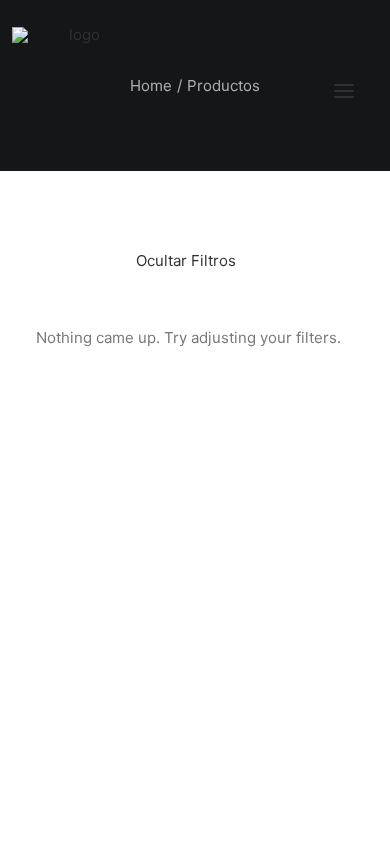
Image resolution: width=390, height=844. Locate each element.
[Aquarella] (76, 91)
